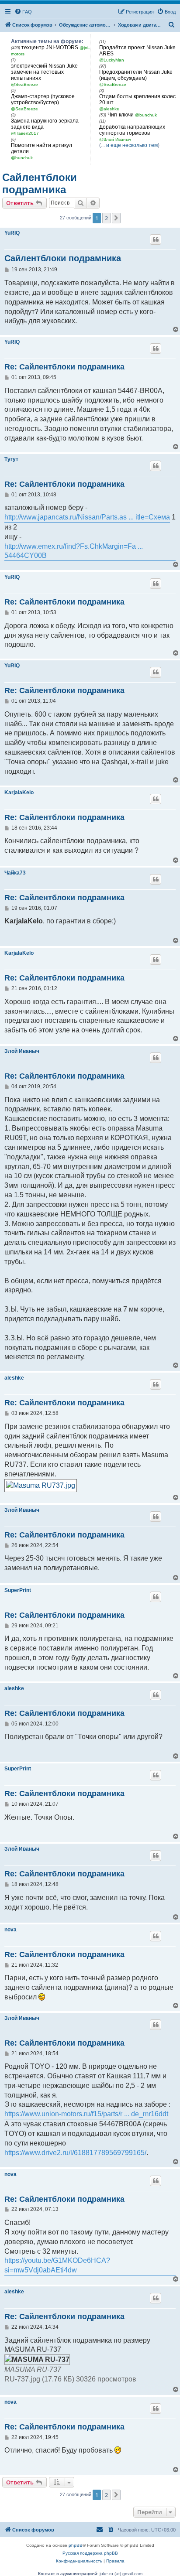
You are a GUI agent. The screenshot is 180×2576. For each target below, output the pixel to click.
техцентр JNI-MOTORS (50, 48)
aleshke (14, 1378)
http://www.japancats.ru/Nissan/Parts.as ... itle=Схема (87, 517)
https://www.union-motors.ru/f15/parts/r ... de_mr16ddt (86, 2114)
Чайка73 (15, 873)
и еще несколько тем (132, 145)
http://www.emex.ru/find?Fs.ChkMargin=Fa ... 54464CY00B (74, 551)
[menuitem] (23, 12)
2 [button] (106, 218)
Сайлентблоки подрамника (40, 183)
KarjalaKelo (19, 793)
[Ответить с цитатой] (156, 239)
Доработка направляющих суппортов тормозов (132, 130)
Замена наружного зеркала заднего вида (45, 124)
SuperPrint (18, 1590)
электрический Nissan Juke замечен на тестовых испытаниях (44, 72)
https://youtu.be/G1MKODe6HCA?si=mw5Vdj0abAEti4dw (57, 2265)
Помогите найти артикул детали (42, 148)
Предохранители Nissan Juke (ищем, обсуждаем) (136, 75)
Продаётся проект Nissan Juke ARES (137, 51)
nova (10, 1930)
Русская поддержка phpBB (90, 2553)
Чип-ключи (121, 115)
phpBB (76, 2545)
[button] (116, 218)
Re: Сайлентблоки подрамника (64, 367)
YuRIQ (12, 233)
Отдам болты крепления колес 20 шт (137, 99)
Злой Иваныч (22, 1051)
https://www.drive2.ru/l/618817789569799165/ (75, 2153)
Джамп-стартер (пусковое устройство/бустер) (43, 99)
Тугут (11, 459)
